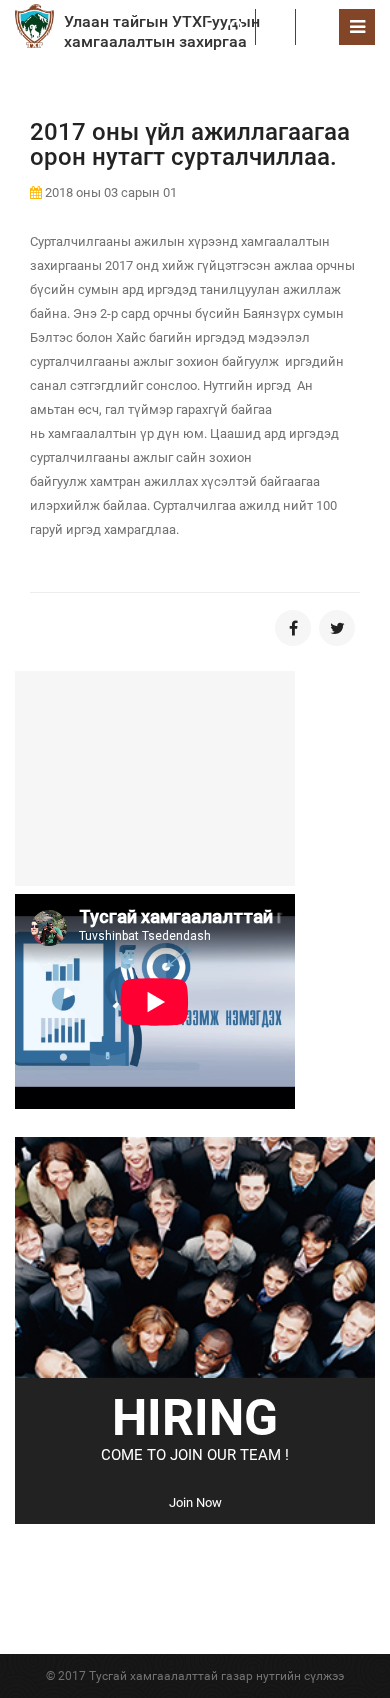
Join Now (195, 1502)
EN (317, 26)
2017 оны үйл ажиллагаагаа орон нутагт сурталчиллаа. (190, 144)
